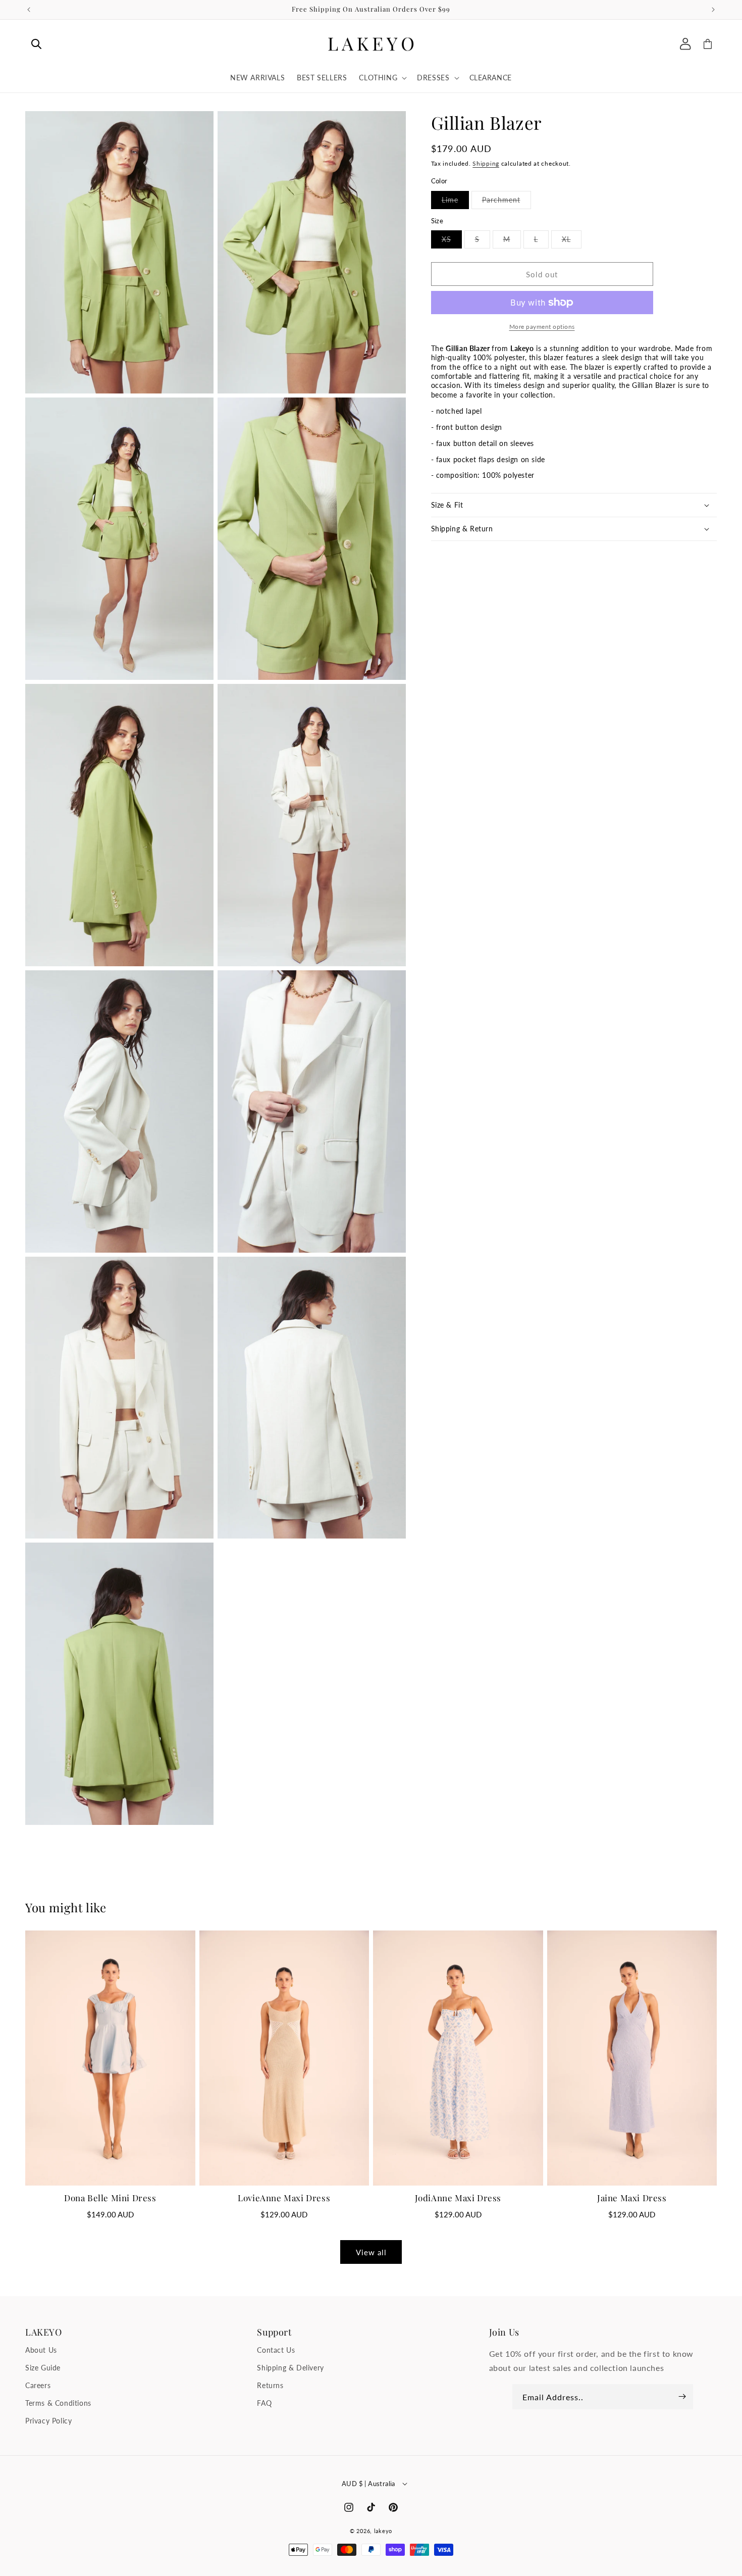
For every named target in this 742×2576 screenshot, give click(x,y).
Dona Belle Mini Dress (110, 2198)
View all (371, 2252)
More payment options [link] (542, 327)
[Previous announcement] (29, 10)
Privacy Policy (48, 2421)
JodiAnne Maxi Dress (458, 2198)
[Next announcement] (713, 10)
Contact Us (276, 2350)
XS (452, 241)
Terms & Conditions (58, 2403)
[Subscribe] (682, 2397)
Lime (455, 202)
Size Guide (43, 2368)
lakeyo (383, 2531)
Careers (38, 2385)
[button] (36, 44)
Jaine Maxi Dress (632, 2198)
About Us (41, 2350)
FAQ (264, 2403)
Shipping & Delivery (290, 2368)
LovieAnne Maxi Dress (284, 2198)
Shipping (486, 163)
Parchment (507, 202)
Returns (270, 2385)
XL (572, 241)
